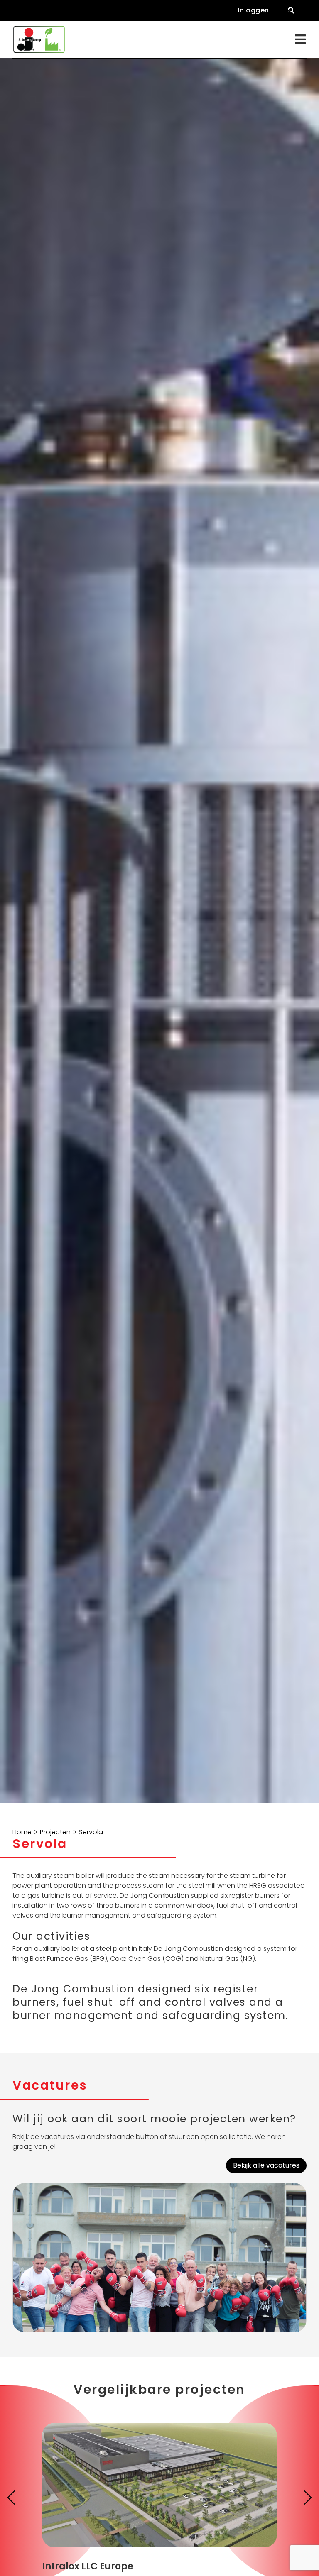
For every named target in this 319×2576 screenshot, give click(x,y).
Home (22, 1832)
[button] (291, 10)
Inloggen (254, 10)
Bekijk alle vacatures (266, 2165)
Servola (91, 1832)
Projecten (55, 1832)
